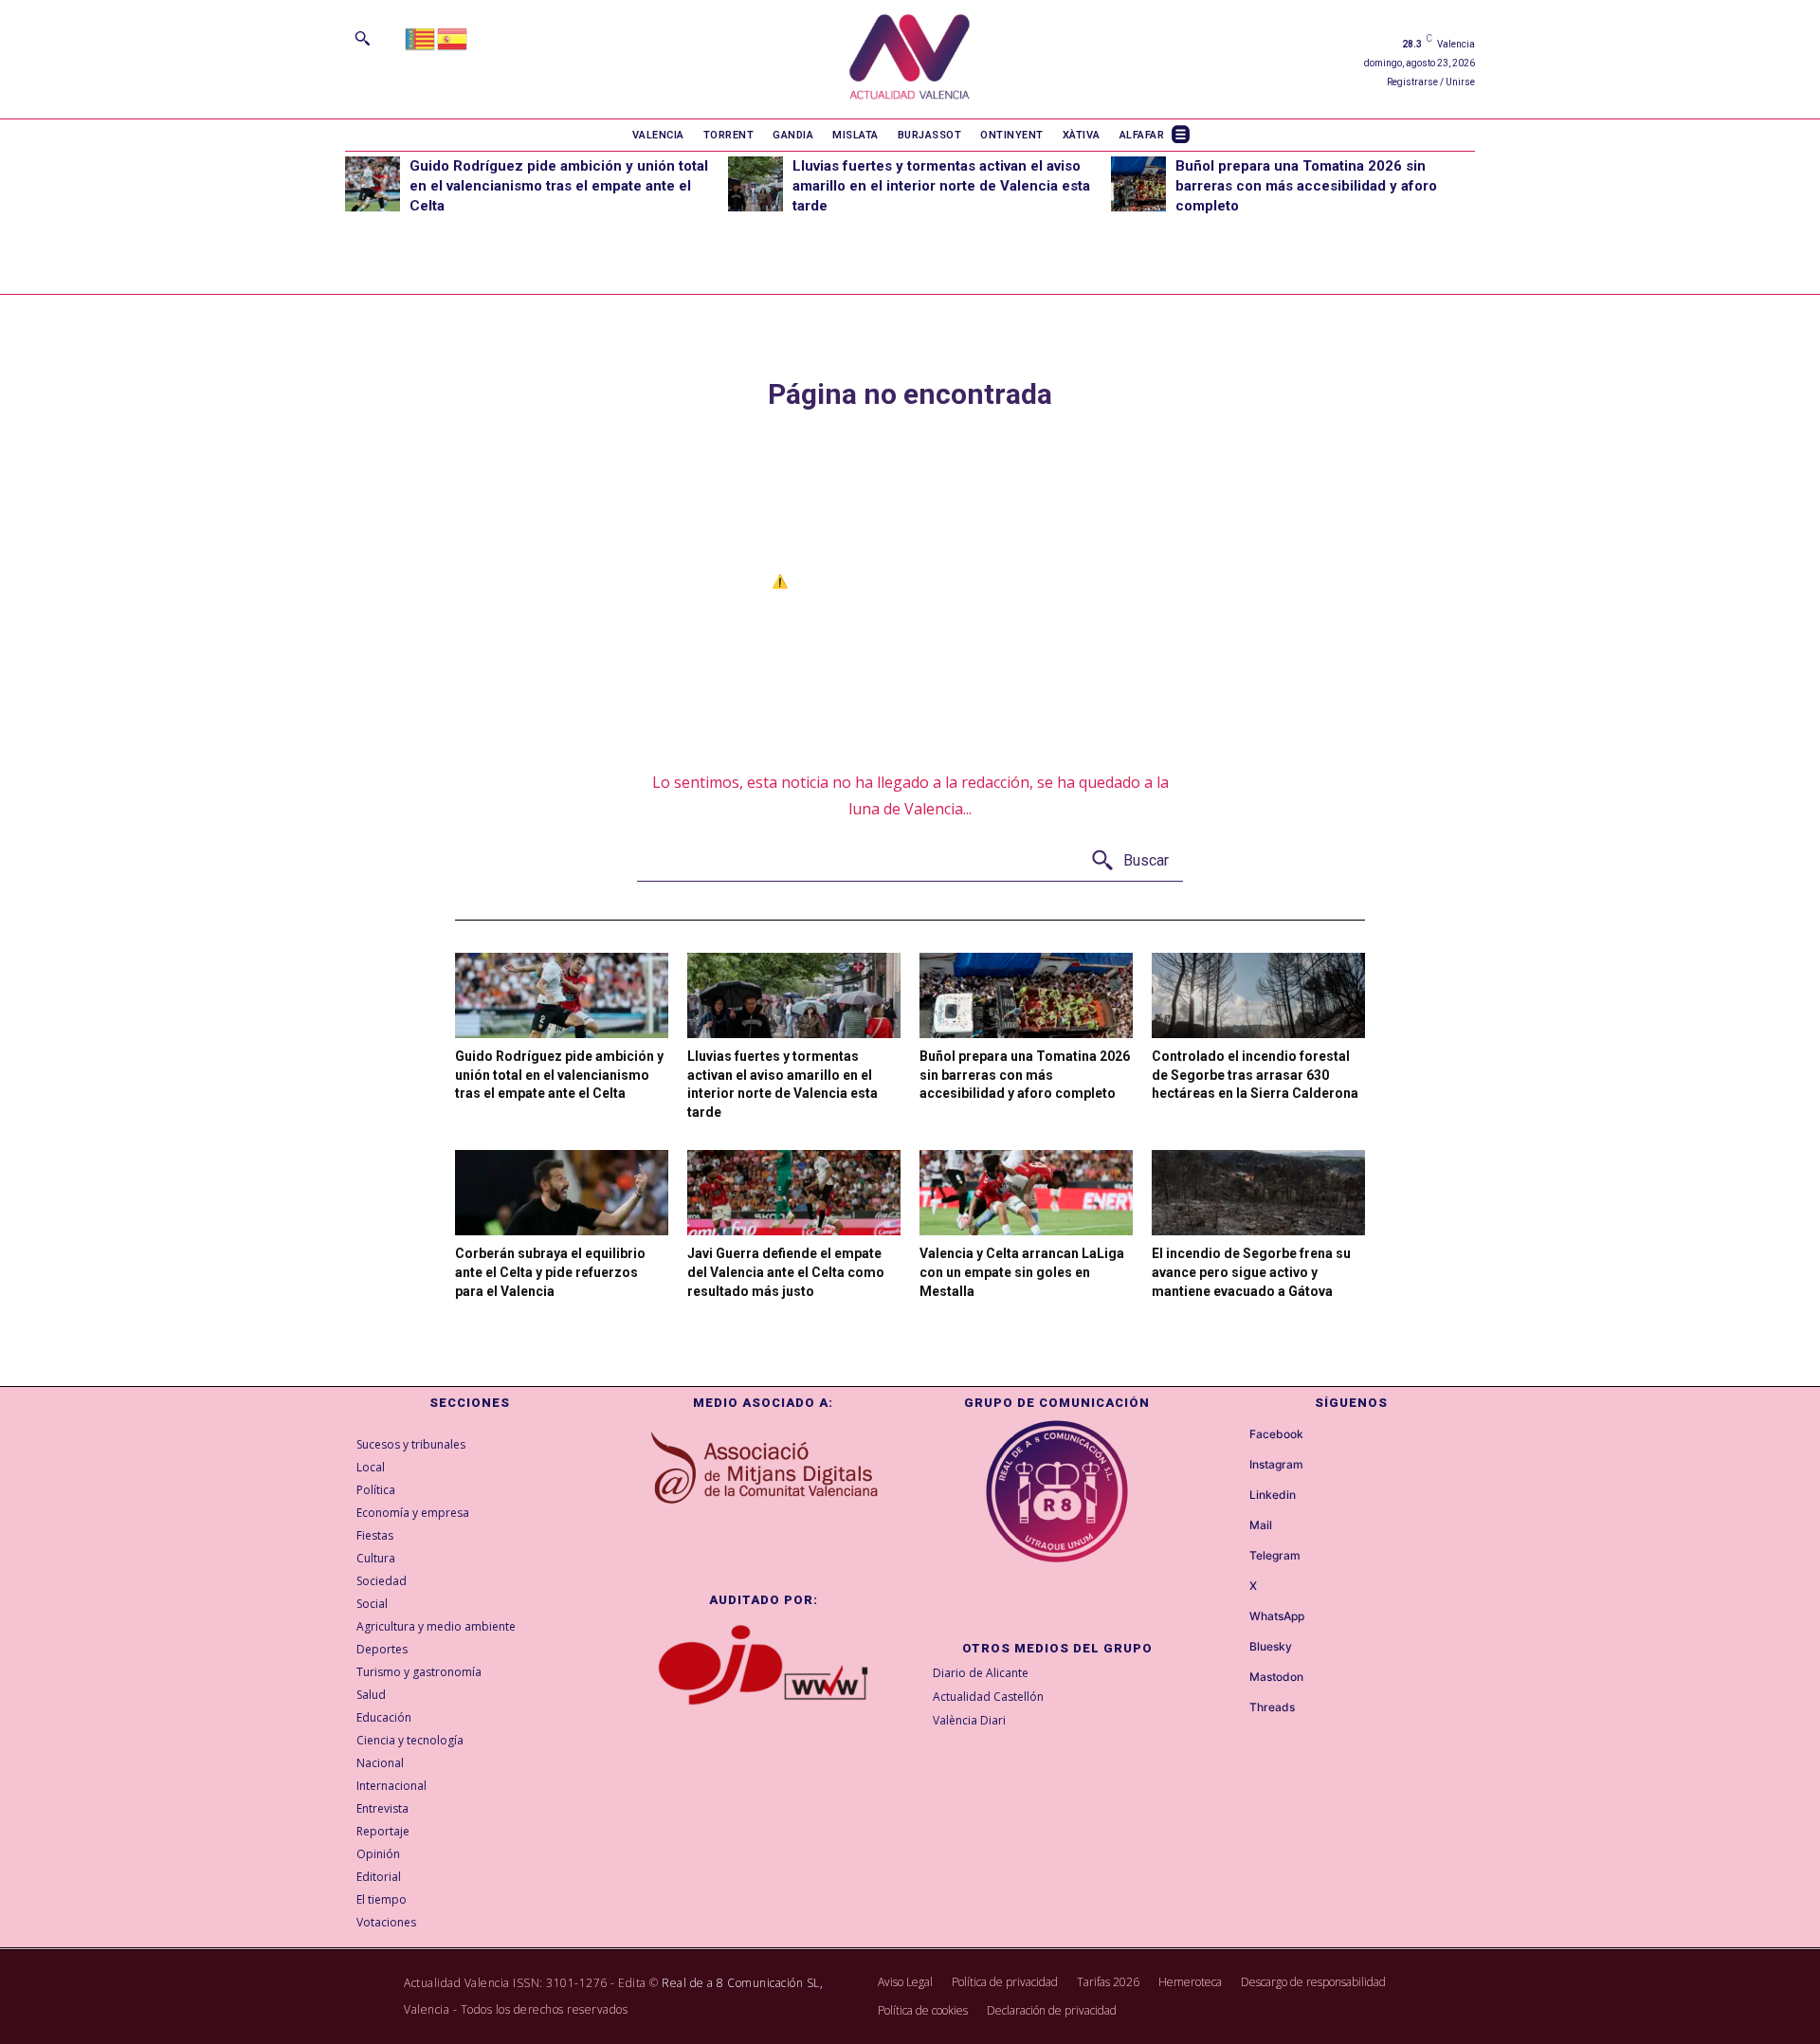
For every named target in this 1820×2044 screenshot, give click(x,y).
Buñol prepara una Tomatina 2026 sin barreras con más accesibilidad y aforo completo (1306, 186)
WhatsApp (1277, 1616)
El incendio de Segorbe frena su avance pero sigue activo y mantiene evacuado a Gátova (1251, 1272)
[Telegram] (1232, 1557)
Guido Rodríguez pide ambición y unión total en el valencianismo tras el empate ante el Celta (559, 186)
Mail (1261, 1525)
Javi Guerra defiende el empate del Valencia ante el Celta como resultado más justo (786, 1272)
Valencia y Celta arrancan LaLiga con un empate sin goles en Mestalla (1022, 1272)
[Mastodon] (1232, 1678)
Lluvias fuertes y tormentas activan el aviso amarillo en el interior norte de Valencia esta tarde (941, 186)
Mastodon (1276, 1677)
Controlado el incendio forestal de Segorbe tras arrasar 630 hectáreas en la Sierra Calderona (1255, 1075)
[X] (1232, 1587)
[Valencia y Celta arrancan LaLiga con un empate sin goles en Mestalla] (1026, 1193)
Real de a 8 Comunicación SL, (742, 1983)
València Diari (969, 1720)
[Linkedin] (1232, 1496)
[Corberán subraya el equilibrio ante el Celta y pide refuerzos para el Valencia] (562, 1193)
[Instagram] (1232, 1466)
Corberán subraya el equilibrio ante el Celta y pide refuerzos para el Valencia (550, 1272)
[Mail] (1232, 1526)
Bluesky (1271, 1647)
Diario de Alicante (981, 1673)
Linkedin (1273, 1495)
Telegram (1275, 1556)
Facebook (1276, 1434)
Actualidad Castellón (988, 1697)
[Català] (421, 37)
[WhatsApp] (1232, 1617)
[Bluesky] (1232, 1648)
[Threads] (1232, 1708)
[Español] (453, 37)
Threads (1272, 1707)
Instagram (1276, 1465)
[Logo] (910, 59)
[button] (362, 38)
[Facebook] (1232, 1435)
